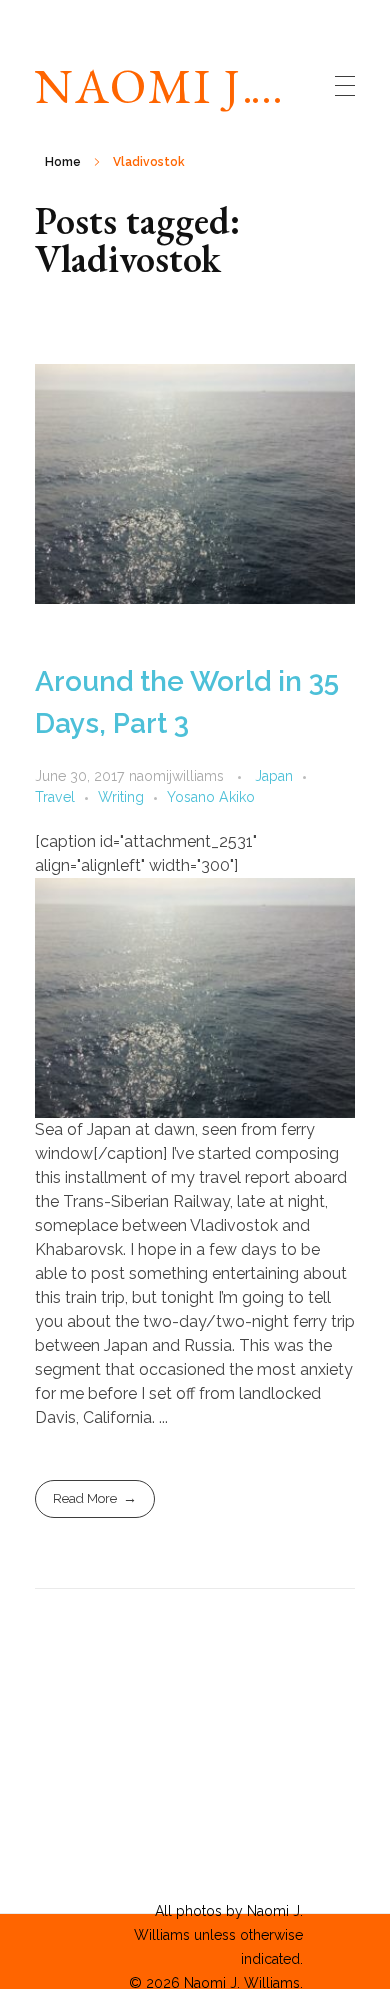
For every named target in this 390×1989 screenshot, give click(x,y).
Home (63, 162)
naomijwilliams (178, 776)
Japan (274, 776)
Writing (121, 797)
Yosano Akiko (211, 797)
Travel (55, 797)
